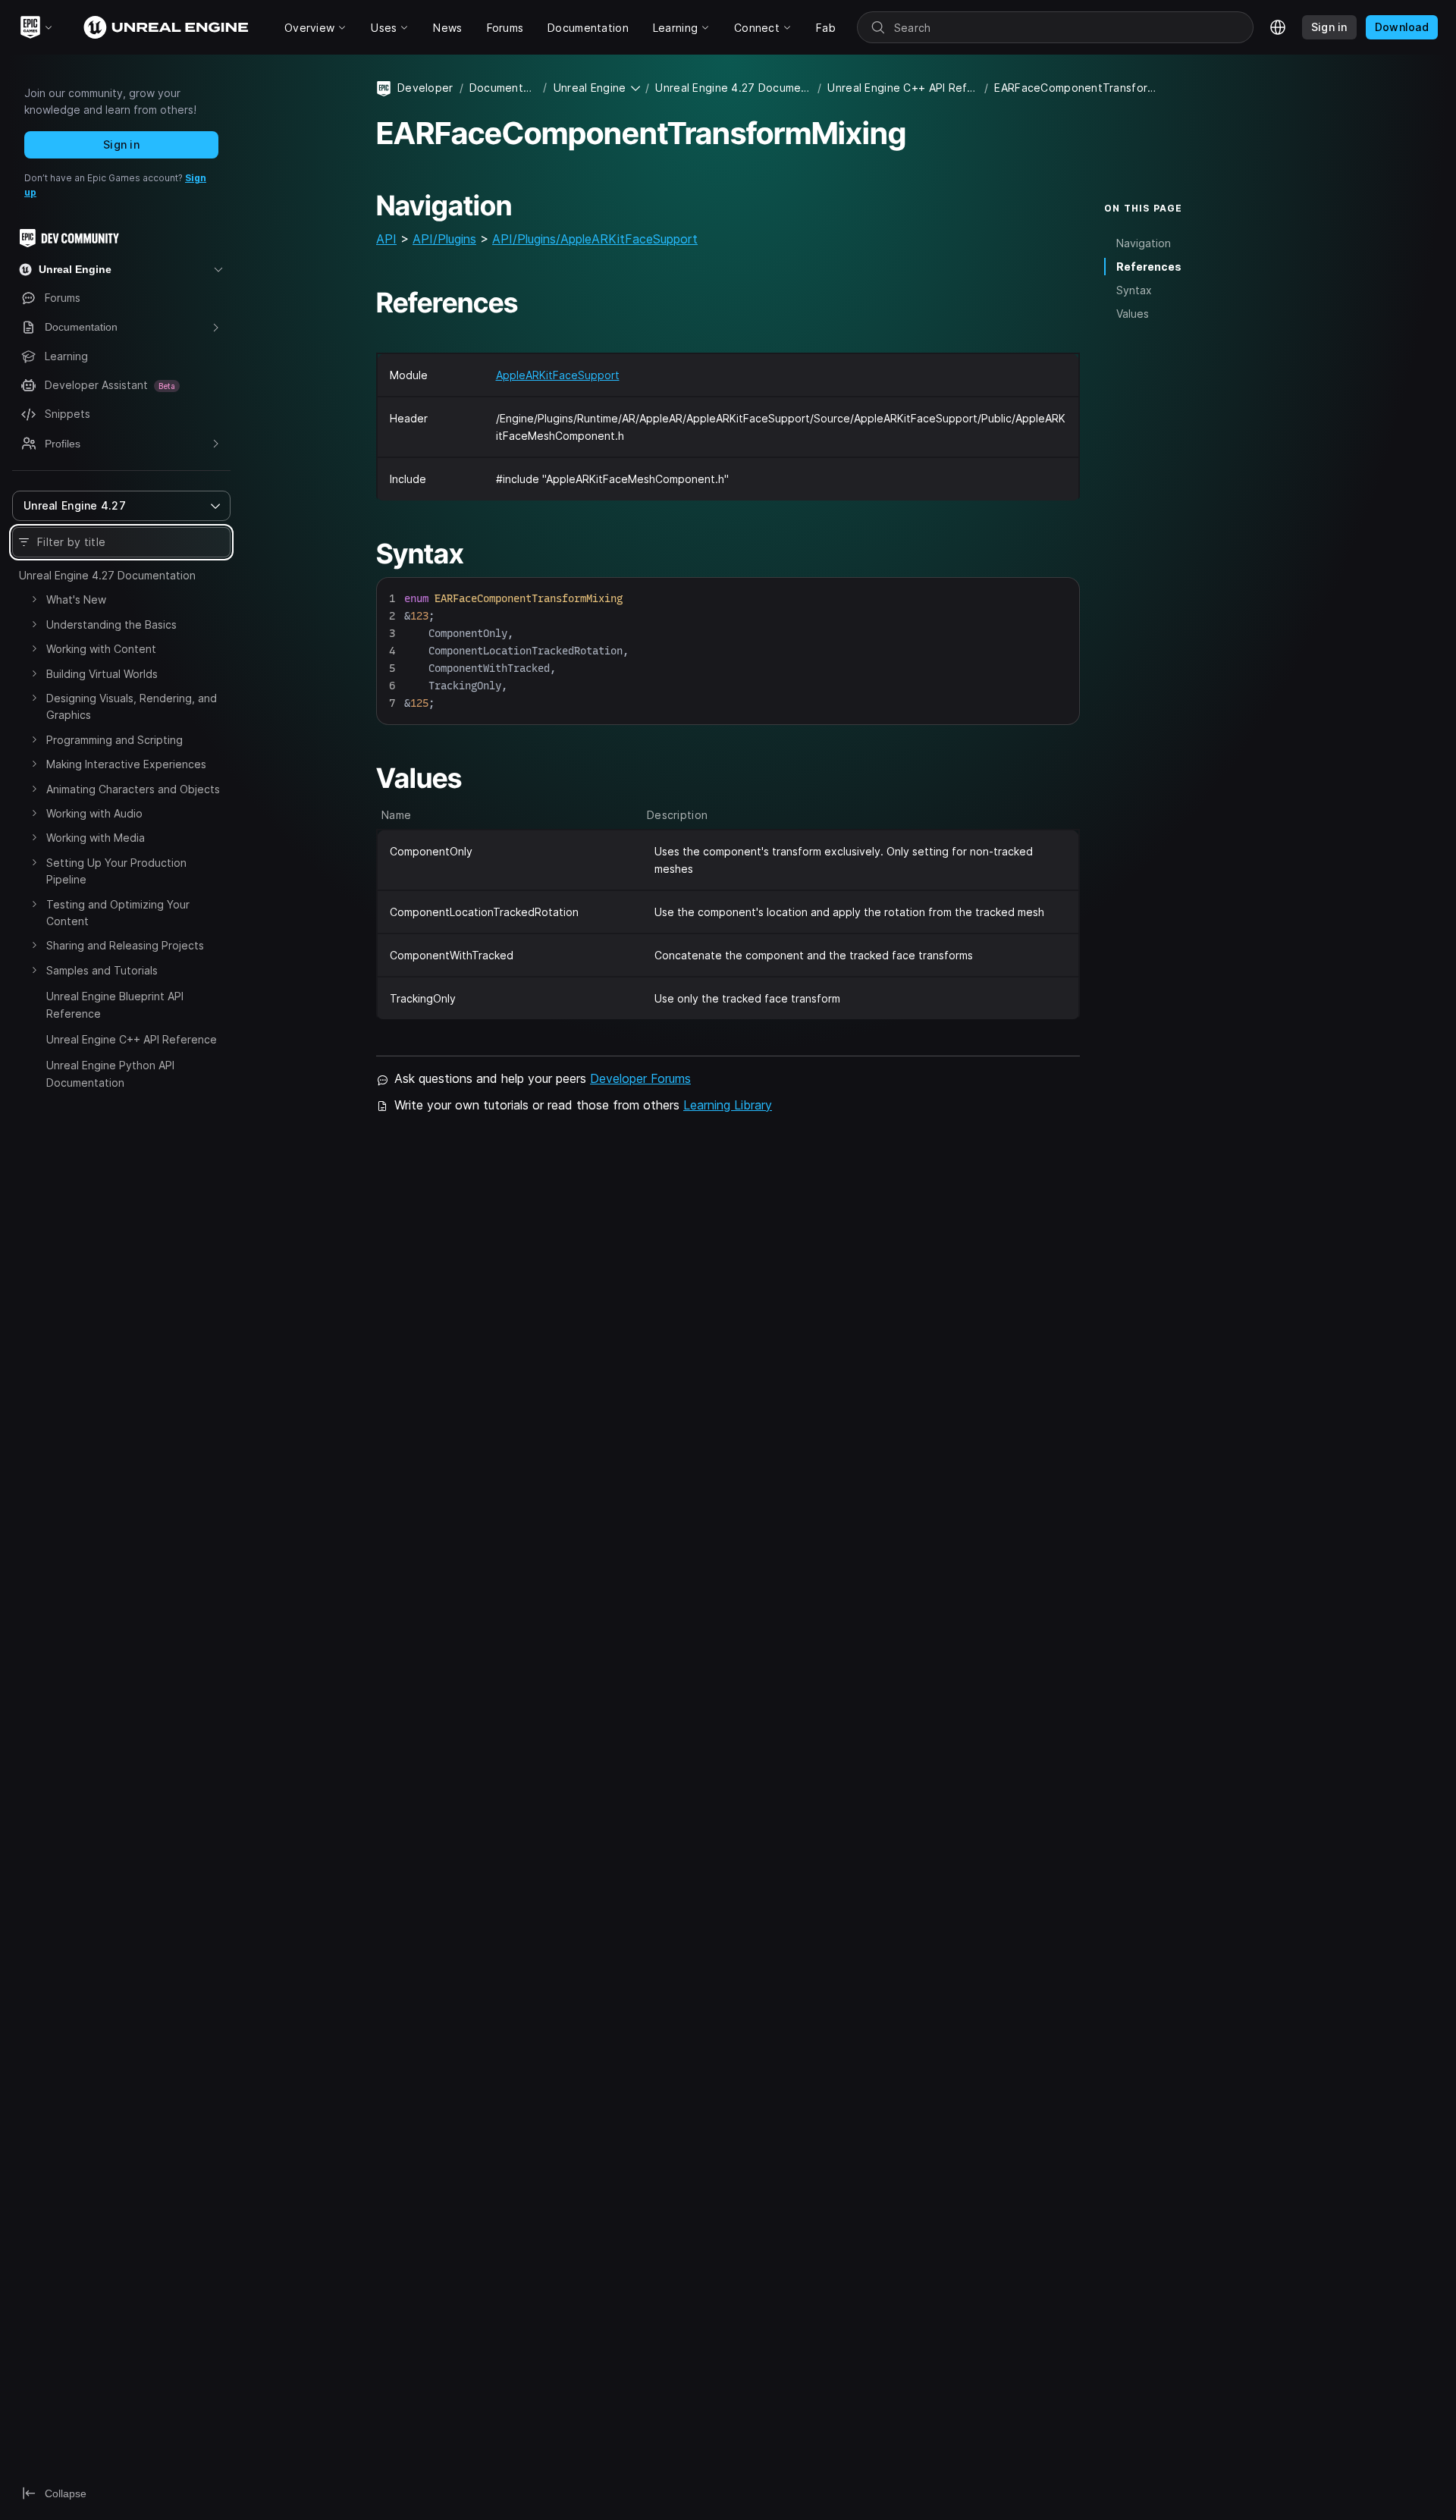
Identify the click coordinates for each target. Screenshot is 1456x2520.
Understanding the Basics (111, 625)
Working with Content (101, 649)
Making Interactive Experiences (126, 764)
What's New (76, 599)
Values (1133, 314)
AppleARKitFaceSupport (558, 375)
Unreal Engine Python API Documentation (110, 1073)
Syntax (1134, 290)
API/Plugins (444, 239)
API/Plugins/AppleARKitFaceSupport (595, 239)
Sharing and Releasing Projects (125, 945)
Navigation (1144, 243)
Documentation (504, 88)
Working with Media (96, 838)
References (1149, 267)
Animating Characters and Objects (133, 789)
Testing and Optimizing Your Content (118, 913)
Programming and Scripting (115, 740)
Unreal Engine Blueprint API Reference (115, 1004)
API (386, 239)
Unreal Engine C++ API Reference (132, 1039)
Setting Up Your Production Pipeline (116, 871)
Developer (425, 88)
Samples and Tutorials (102, 970)
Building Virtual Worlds (102, 674)
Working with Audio (94, 813)
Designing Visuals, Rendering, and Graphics (132, 706)
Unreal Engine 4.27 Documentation (107, 575)
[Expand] (34, 599)
